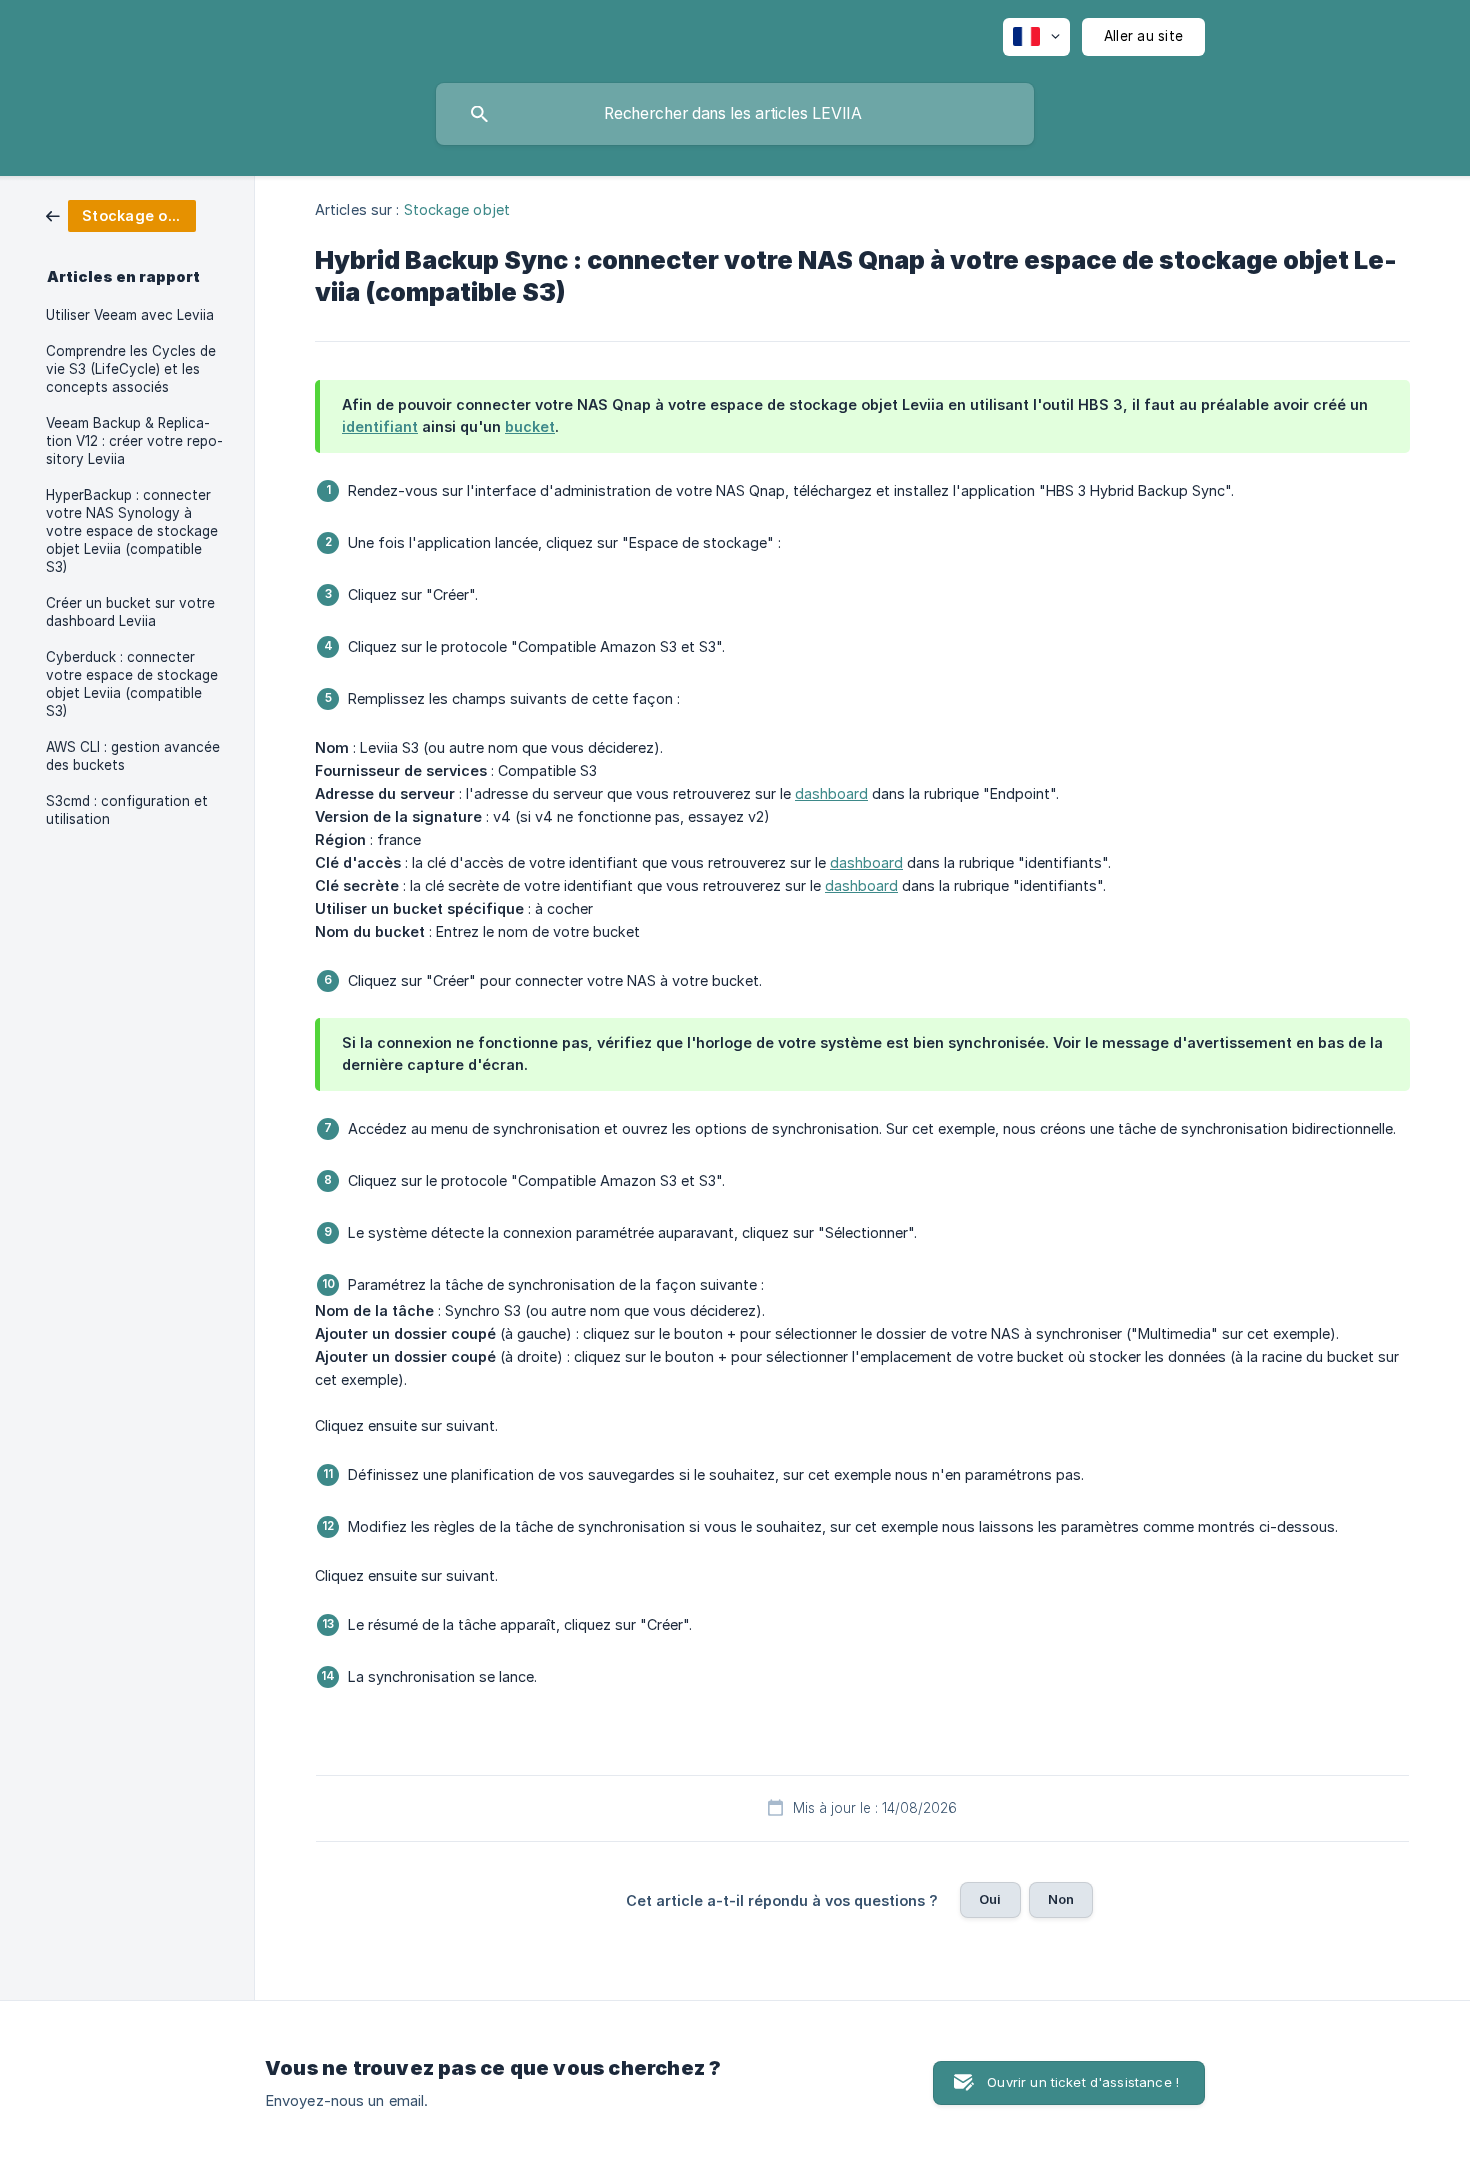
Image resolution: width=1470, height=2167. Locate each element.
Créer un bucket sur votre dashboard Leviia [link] (130, 612)
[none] (1036, 37)
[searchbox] (735, 114)
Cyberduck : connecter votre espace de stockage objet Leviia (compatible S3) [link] (132, 684)
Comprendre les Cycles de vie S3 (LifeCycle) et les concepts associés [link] (131, 369)
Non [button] (1061, 1899)
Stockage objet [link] (457, 209)
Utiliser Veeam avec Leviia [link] (130, 315)
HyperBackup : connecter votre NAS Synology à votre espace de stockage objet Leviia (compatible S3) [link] (132, 531)
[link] (121, 214)
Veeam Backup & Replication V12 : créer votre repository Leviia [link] (134, 441)
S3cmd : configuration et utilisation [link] (127, 810)
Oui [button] (990, 1899)
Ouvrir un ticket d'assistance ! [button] (1083, 2082)
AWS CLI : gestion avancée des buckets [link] (133, 756)
